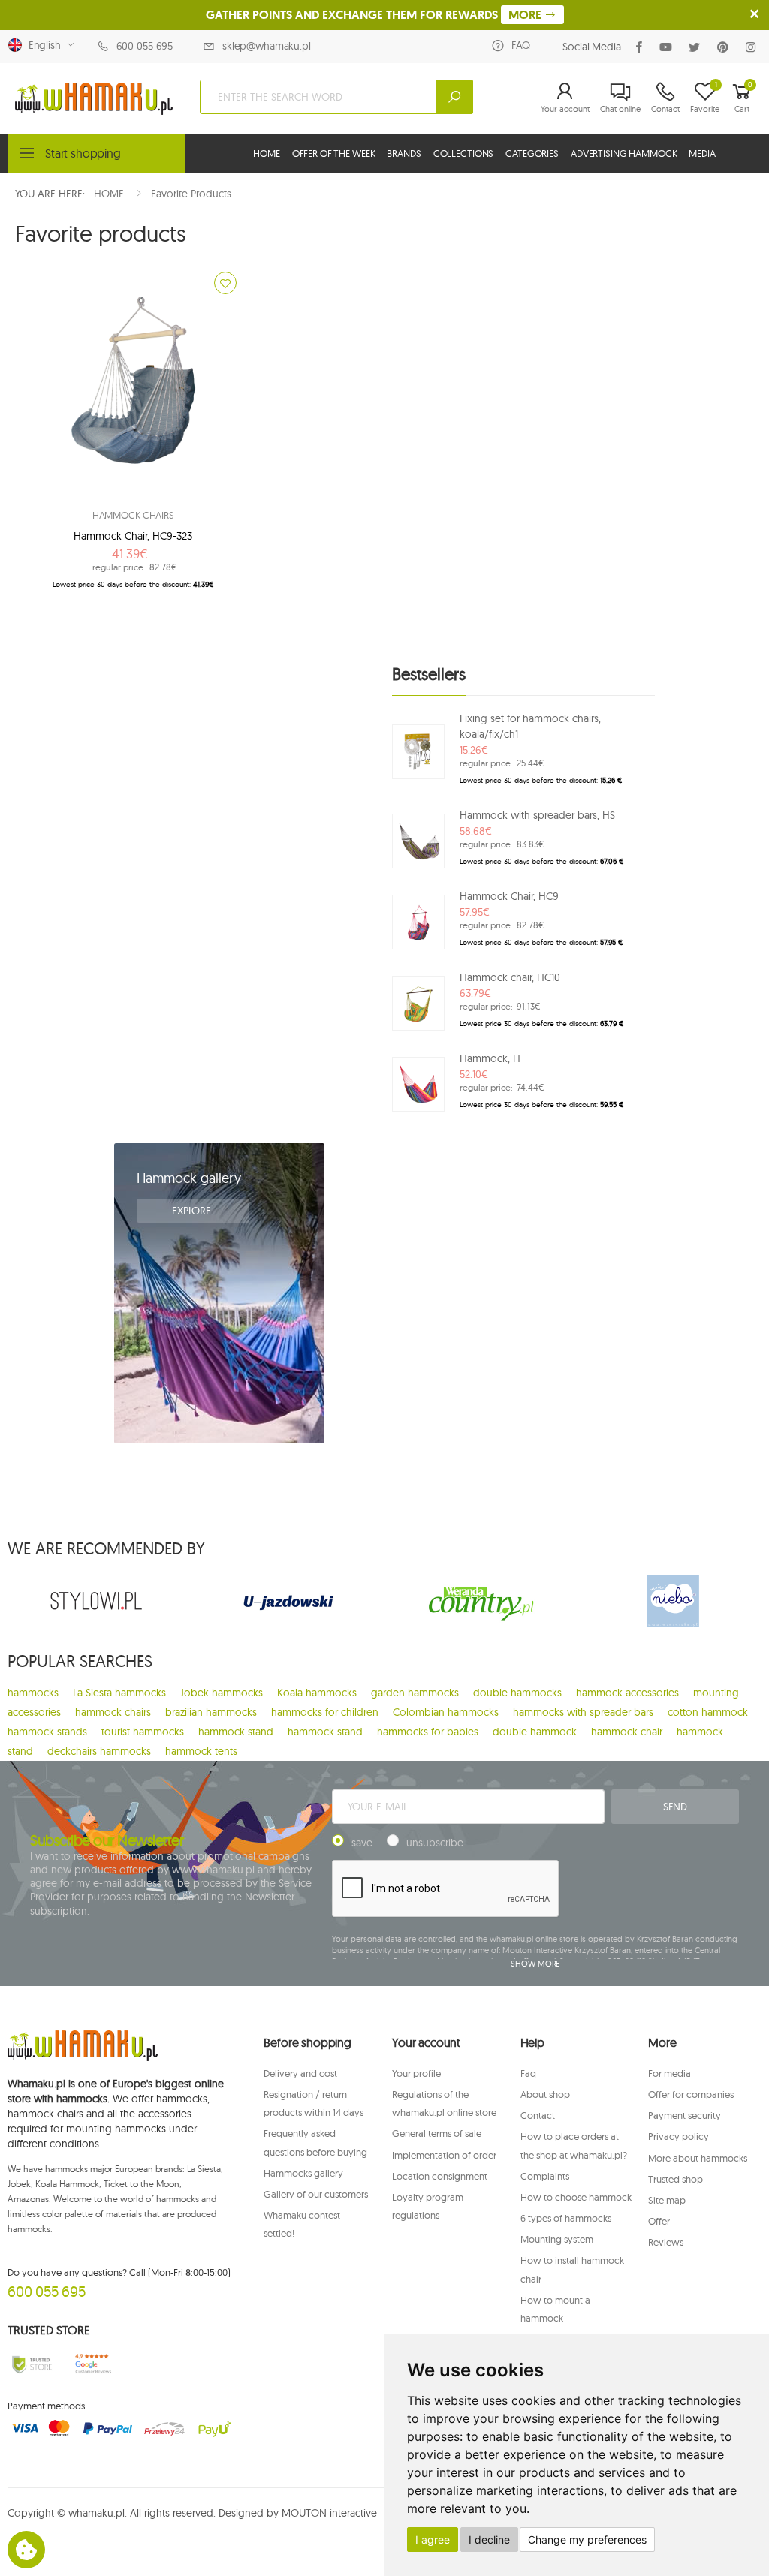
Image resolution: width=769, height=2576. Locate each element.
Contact (538, 2115)
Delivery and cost (300, 2073)
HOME (266, 153)
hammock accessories (627, 1693)
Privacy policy (679, 2136)
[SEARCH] (454, 97)
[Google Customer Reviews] (96, 2364)
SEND (675, 1807)
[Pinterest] (726, 47)
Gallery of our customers (316, 2194)
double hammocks (517, 1693)
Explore (193, 1211)
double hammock (535, 1732)
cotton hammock (708, 1712)
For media (669, 2073)
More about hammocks (698, 2158)
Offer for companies (691, 2094)
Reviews (666, 2242)
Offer (659, 2221)
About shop (545, 2094)
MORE (526, 15)
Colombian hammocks (446, 1712)
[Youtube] (669, 47)
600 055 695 (145, 46)
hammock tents (201, 1751)
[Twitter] (697, 47)
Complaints (545, 2176)
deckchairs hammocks (99, 1751)
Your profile (416, 2073)
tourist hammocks (143, 1732)
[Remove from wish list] (225, 283)
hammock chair (627, 1732)
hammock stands (47, 1732)
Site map (667, 2200)
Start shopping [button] (83, 153)
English (42, 45)
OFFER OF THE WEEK (334, 153)
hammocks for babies (428, 1732)
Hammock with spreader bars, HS (537, 815)
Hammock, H (490, 1058)
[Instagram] (754, 47)
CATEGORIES (532, 153)
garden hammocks (415, 1693)
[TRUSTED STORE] (32, 2364)
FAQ (521, 45)
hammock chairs (113, 1712)
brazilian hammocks (211, 1712)
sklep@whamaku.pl (267, 46)
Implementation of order (444, 2155)
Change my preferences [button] (587, 2540)
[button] (565, 97)
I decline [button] (489, 2540)
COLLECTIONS (464, 153)
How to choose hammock (576, 2197)
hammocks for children (325, 1712)
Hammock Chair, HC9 (509, 896)
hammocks (33, 1693)
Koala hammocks (317, 1693)
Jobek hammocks (222, 1693)
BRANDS (404, 153)
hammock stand (236, 1732)
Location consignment (440, 2176)
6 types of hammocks (566, 2218)
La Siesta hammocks (119, 1693)
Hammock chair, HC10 (510, 977)
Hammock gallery (189, 1178)
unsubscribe (435, 1843)
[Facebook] (642, 47)
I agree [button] (433, 2540)
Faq (528, 2073)
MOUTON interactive (329, 2513)
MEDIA (702, 153)
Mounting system (557, 2239)
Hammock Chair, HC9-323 (133, 536)
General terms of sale (437, 2133)
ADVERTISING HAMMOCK (624, 153)
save (362, 1843)
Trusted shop (676, 2179)
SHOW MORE (535, 1964)
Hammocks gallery (303, 2173)
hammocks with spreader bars (583, 1712)
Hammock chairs (133, 515)
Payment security (685, 2115)
